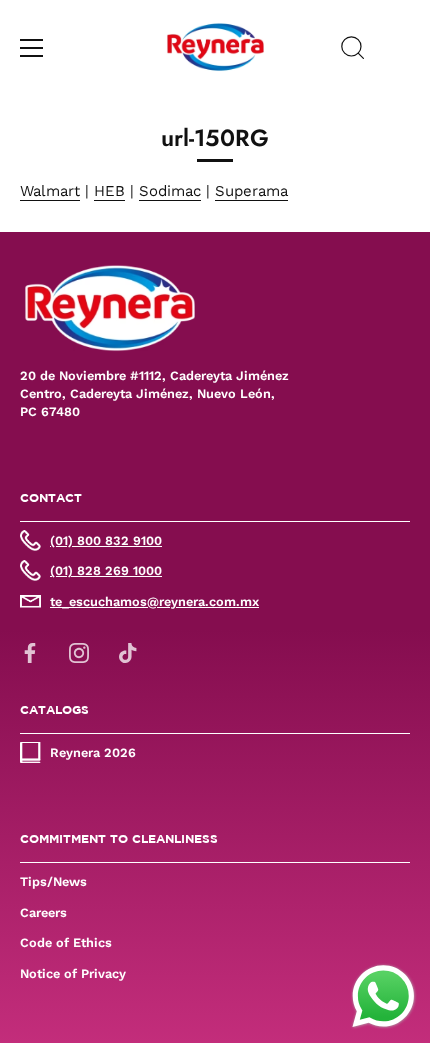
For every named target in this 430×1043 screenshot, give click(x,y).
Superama (251, 191)
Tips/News (53, 881)
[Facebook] (30, 652)
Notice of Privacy (73, 973)
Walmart (50, 191)
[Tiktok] (128, 652)
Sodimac (170, 191)
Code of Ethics (66, 942)
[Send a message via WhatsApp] (383, 996)
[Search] (353, 51)
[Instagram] (79, 652)
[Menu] (32, 48)
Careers (43, 912)
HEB (109, 191)
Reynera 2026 (93, 752)
